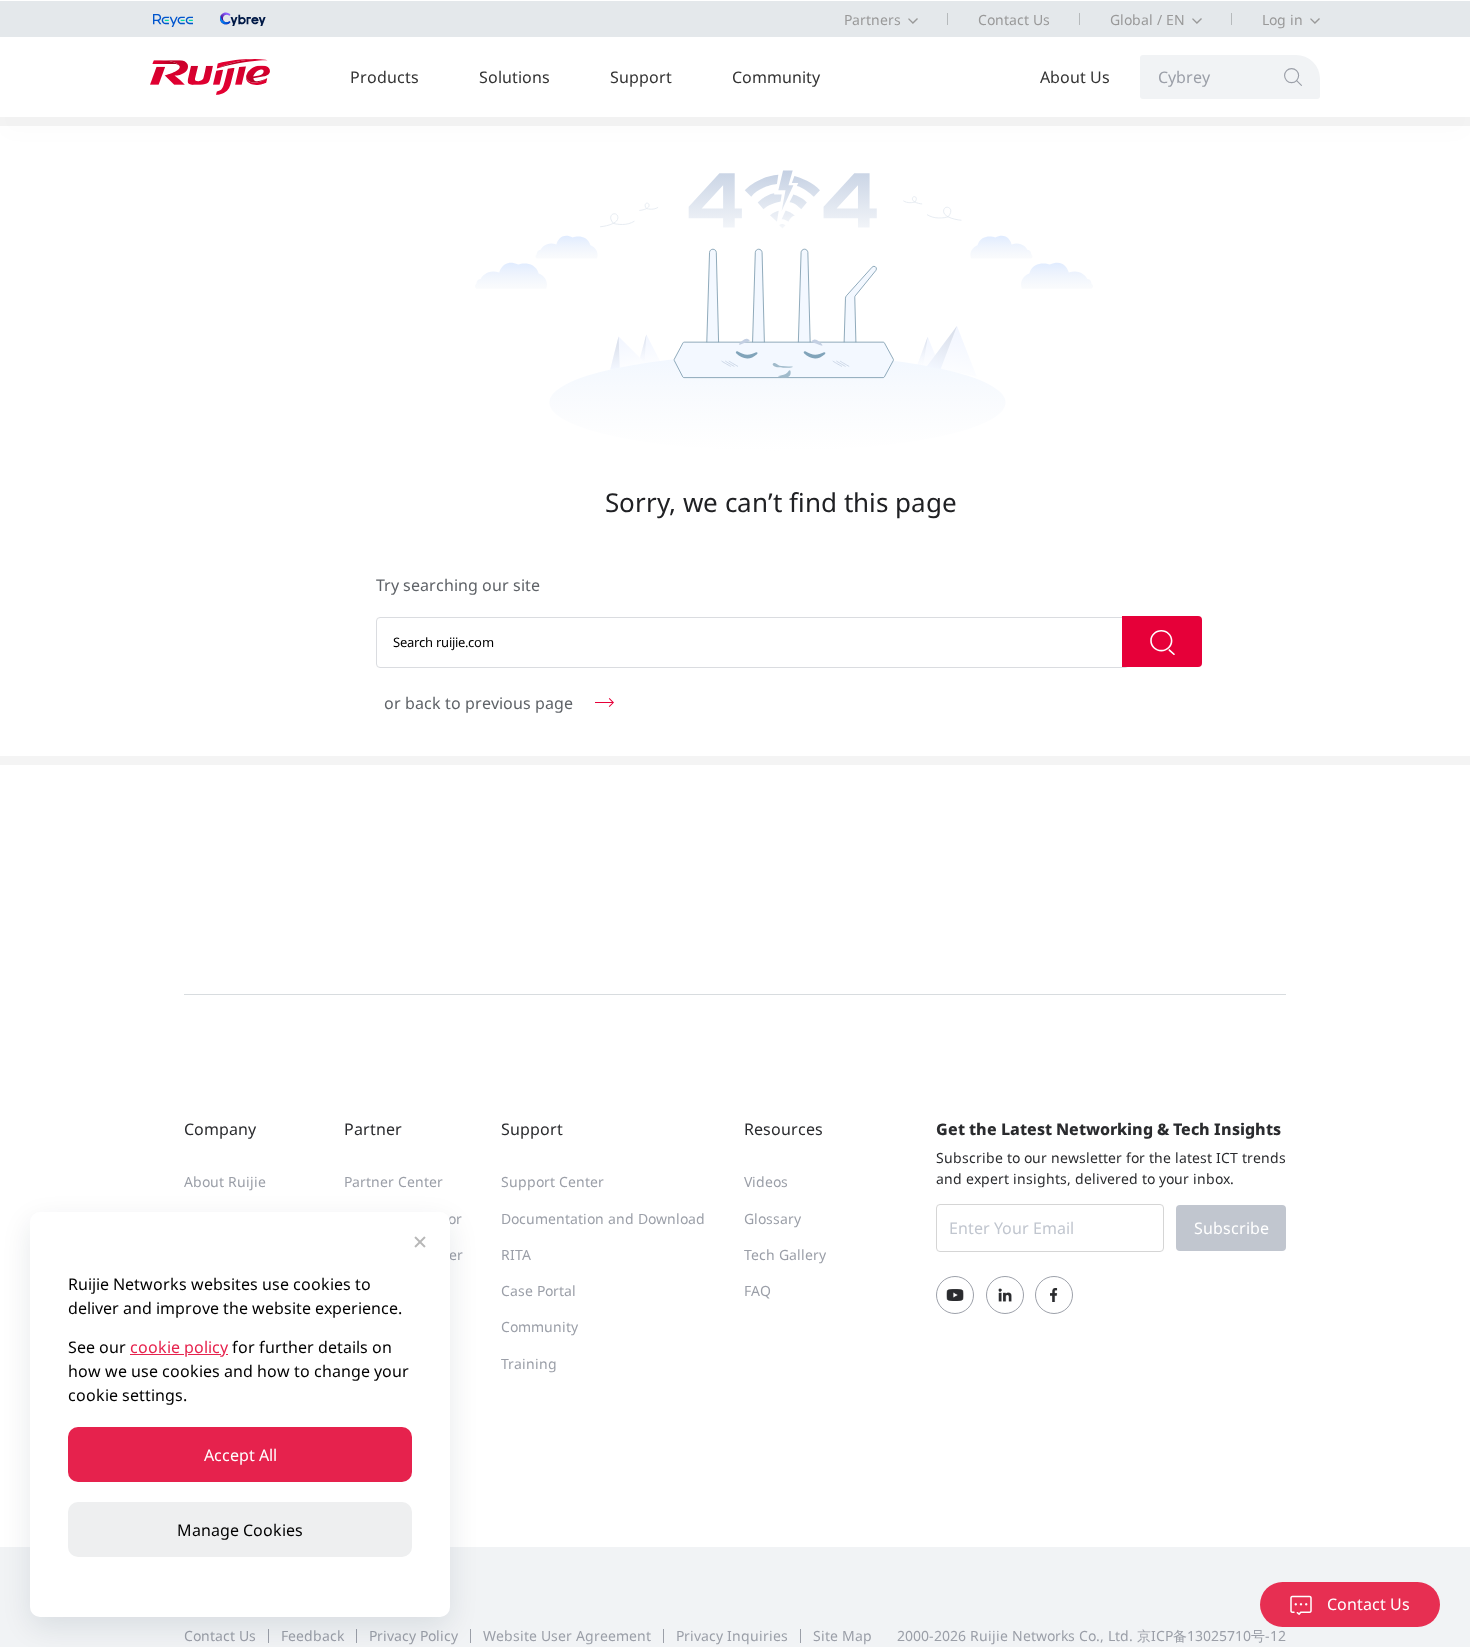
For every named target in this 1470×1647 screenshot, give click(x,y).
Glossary (772, 1218)
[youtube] (955, 1295)
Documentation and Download (603, 1218)
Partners (872, 19)
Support (641, 77)
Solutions (514, 77)
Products (384, 77)
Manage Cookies (240, 1530)
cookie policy (179, 1347)
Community (776, 77)
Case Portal (538, 1290)
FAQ (757, 1290)
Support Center (552, 1181)
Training (529, 1363)
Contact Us (1014, 19)
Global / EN (1147, 19)
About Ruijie (225, 1181)
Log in (1282, 19)
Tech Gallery (785, 1254)
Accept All (240, 1455)
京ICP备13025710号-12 (1211, 1635)
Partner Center (393, 1181)
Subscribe (1231, 1228)
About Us (1075, 77)
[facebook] (1054, 1295)
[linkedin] (1005, 1295)
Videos (766, 1181)
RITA (516, 1254)
